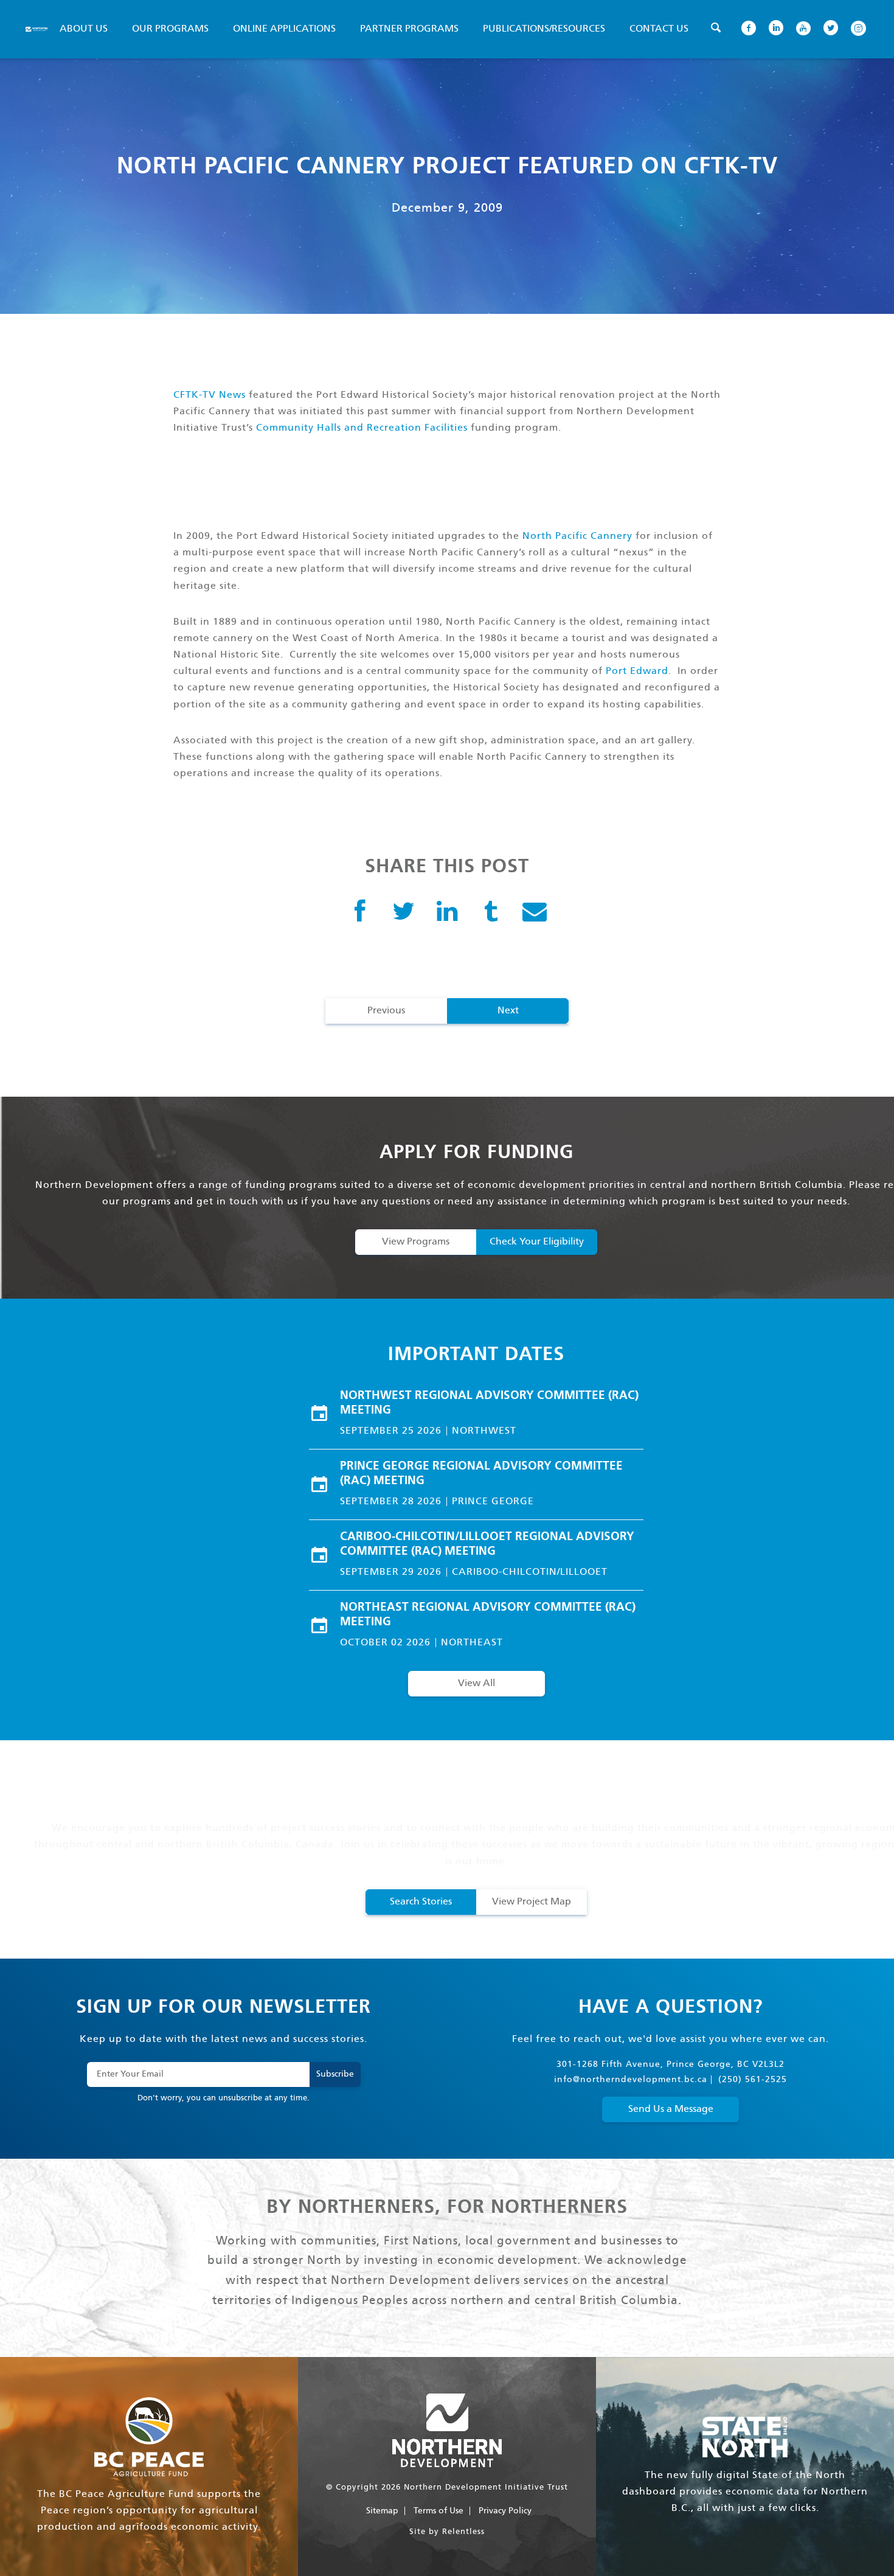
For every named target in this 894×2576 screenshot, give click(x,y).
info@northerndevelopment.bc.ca (631, 2080)
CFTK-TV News (210, 395)
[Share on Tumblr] (491, 913)
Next (508, 1011)
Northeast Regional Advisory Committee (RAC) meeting (488, 1615)
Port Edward (637, 671)
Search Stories (421, 1902)
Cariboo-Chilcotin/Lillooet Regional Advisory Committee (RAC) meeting (487, 1544)
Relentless (463, 2532)
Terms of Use (438, 2511)
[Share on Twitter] (404, 913)
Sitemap (382, 2511)
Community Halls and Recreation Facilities (362, 428)
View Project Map (532, 1902)
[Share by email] (535, 913)
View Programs (416, 1242)
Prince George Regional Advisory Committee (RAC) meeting (481, 1474)
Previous (386, 1011)
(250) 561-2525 (753, 2080)
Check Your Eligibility (537, 1242)
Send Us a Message (671, 2109)
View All (476, 1683)
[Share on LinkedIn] (447, 913)
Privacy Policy (505, 2511)
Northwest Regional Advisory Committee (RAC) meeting (489, 1403)
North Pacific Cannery (577, 536)
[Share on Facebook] (360, 913)
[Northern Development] (36, 29)
